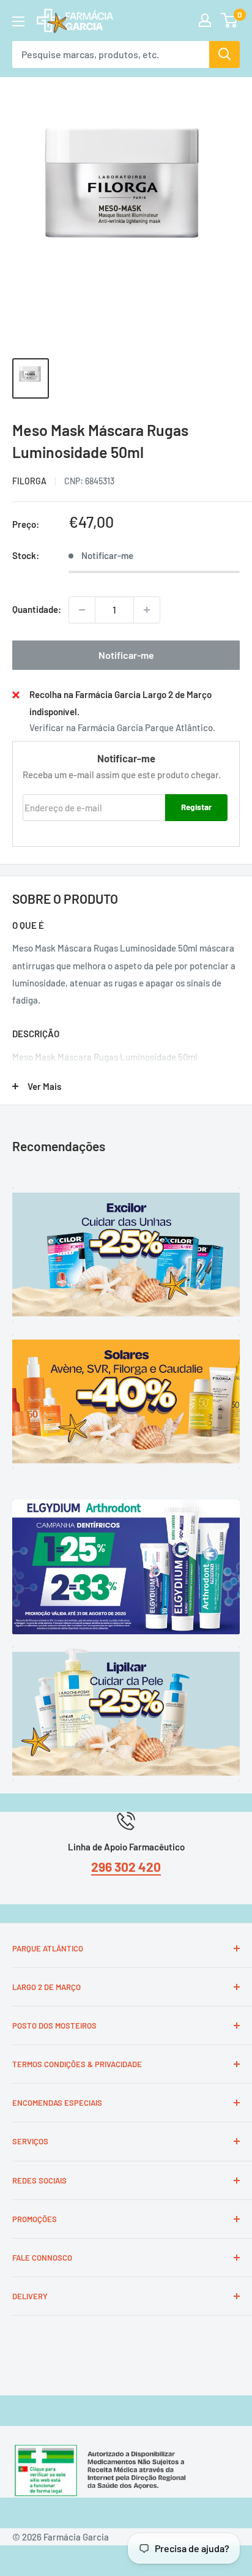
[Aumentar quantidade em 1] (147, 610)
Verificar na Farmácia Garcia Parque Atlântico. (122, 727)
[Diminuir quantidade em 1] (82, 610)
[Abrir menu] (18, 21)
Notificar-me (126, 655)
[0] (230, 20)
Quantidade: (37, 609)
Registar (196, 807)
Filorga (29, 481)
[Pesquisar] (224, 54)
